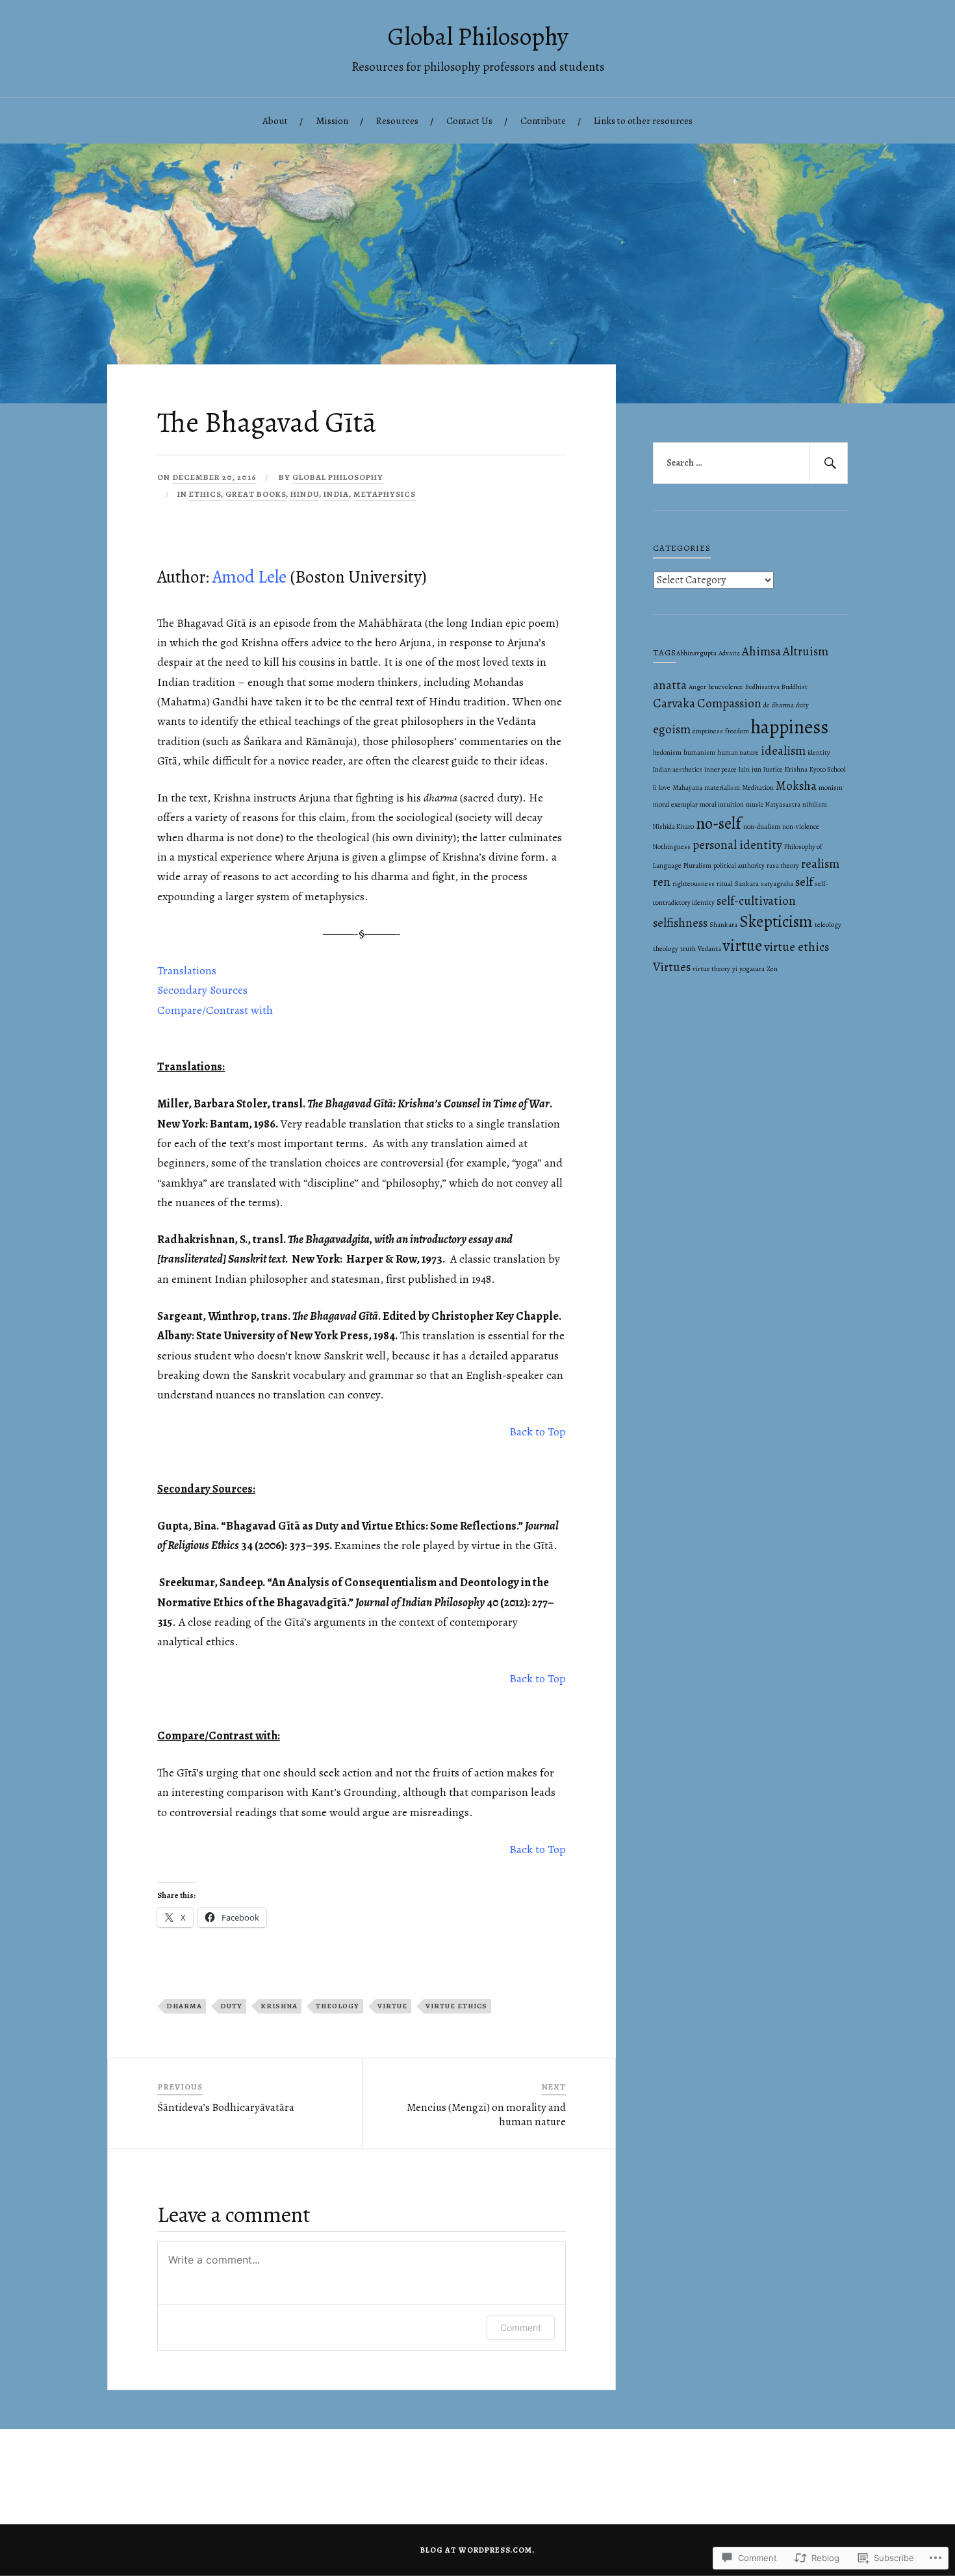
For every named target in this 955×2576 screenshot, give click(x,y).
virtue (392, 2006)
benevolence (726, 687)
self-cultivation (756, 901)
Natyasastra (783, 804)
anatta (670, 685)
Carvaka (674, 703)
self (804, 882)
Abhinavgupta (696, 653)
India (336, 494)
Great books (256, 494)
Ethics (205, 494)
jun (757, 769)
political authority (739, 865)
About (275, 120)
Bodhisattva (762, 687)
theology (337, 2006)
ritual (725, 884)
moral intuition (722, 804)
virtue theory (711, 969)
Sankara (747, 884)
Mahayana (687, 788)
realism (820, 864)
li (655, 788)
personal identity (737, 845)
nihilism (815, 804)
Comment (521, 2328)
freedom (737, 731)
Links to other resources (643, 120)
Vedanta (709, 949)
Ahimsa (761, 651)
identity (819, 752)
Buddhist (795, 687)
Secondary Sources (202, 990)
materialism (722, 788)
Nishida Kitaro (673, 827)
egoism (672, 729)
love (665, 788)
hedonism (667, 752)
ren (662, 882)
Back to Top (538, 1432)
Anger (697, 687)
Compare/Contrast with (215, 1010)
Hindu (305, 494)
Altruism (806, 651)
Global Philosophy (478, 36)
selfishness (680, 923)
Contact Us (469, 120)
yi (735, 969)
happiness (790, 727)
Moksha (796, 786)
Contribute (543, 120)
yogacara (752, 969)
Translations (187, 970)
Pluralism (697, 865)
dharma (184, 2006)
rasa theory (783, 865)
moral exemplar (675, 804)
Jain (744, 769)
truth (688, 949)
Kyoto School (828, 769)
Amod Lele (249, 577)
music (755, 804)
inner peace (720, 769)
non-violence (801, 827)
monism (831, 788)
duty (231, 2006)
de (767, 705)
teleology (828, 925)
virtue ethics (456, 2006)
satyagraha (777, 884)
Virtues (672, 967)
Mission (332, 120)
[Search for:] (750, 463)
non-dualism (762, 827)
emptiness (708, 731)
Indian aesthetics (678, 769)
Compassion (729, 703)
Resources (397, 120)
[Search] (828, 463)
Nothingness (672, 847)
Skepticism (776, 922)
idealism (783, 751)
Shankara (723, 925)
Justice (773, 769)
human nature (738, 752)
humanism (699, 752)
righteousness (694, 884)
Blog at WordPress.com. (478, 2550)
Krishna (279, 2006)
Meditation (758, 788)
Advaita (729, 653)
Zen (772, 969)
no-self (719, 824)
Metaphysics (385, 494)
